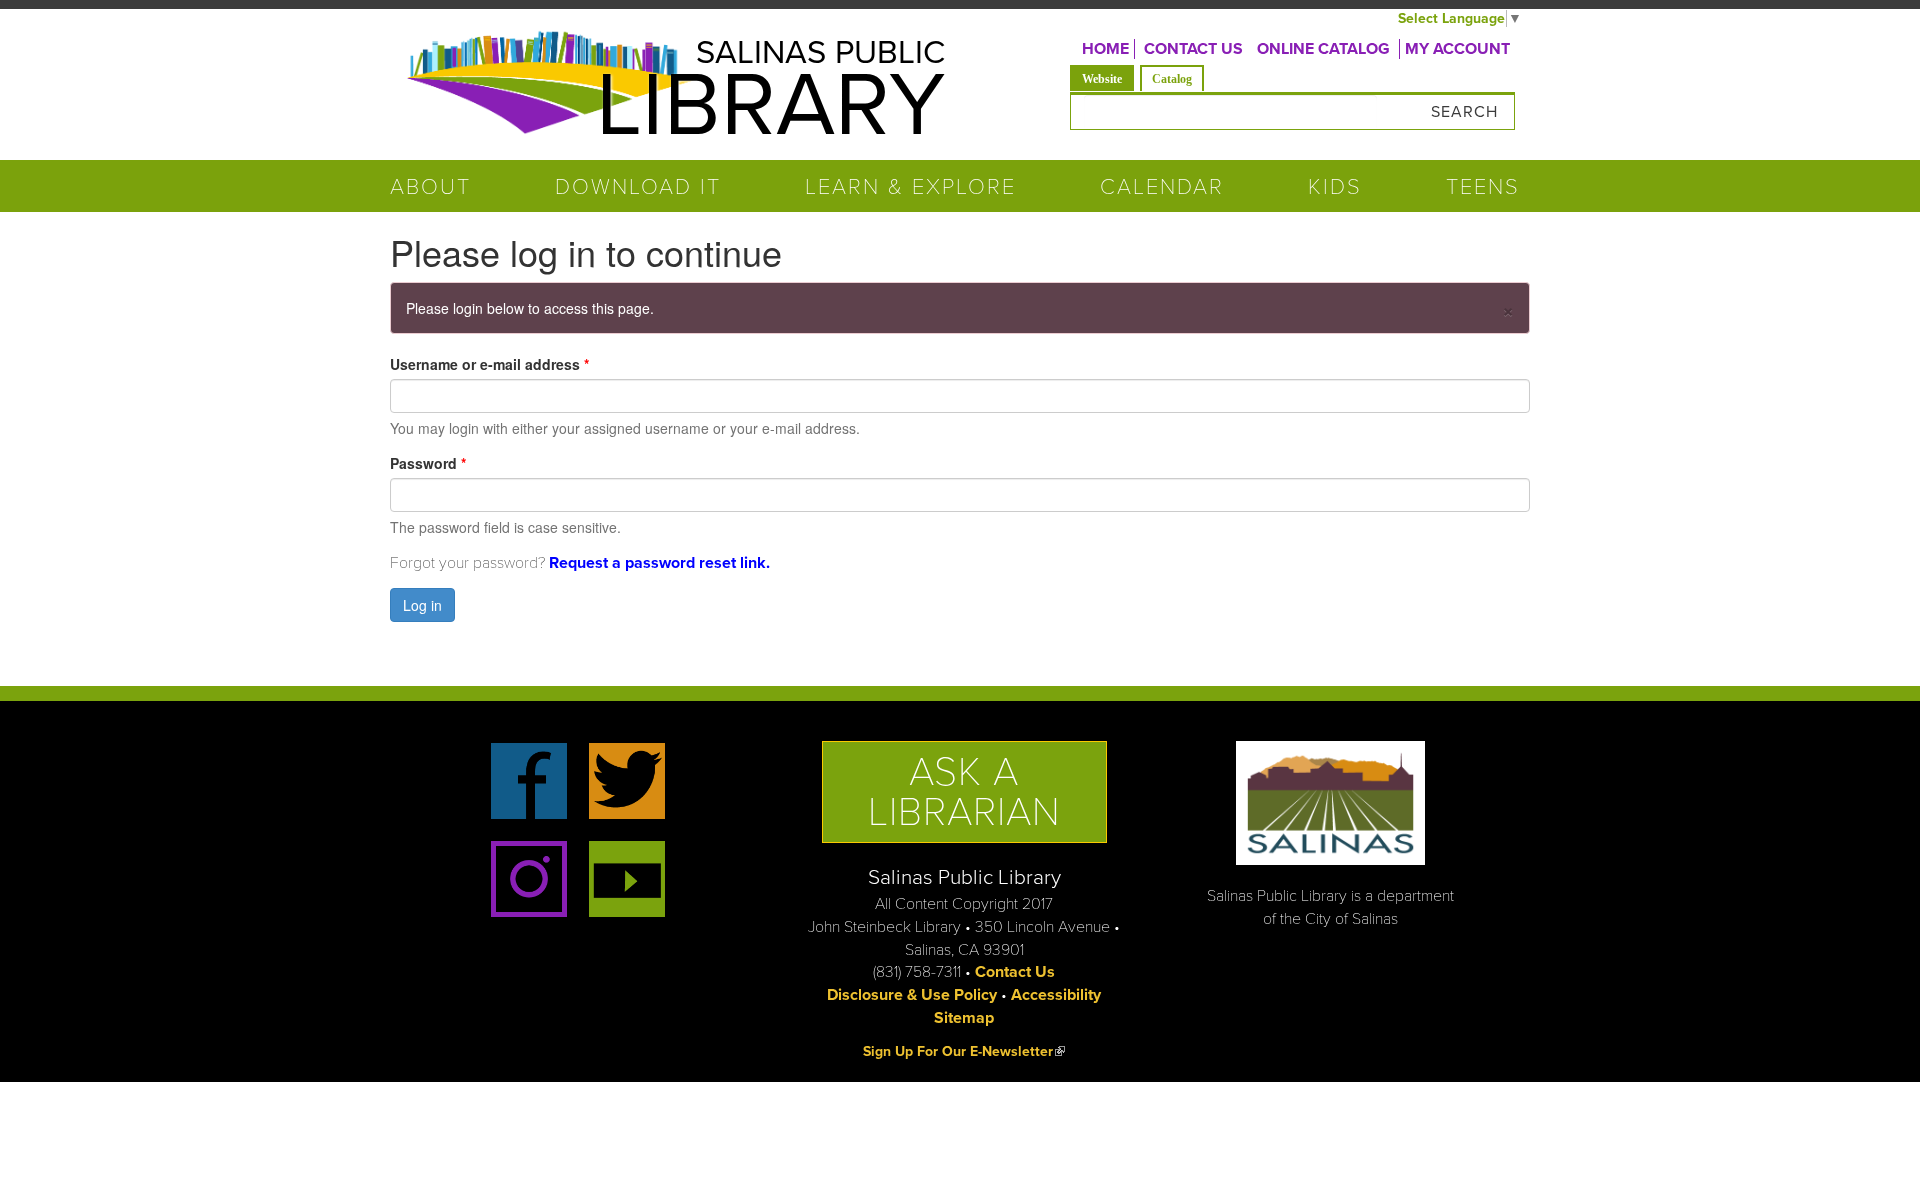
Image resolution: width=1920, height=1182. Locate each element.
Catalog (1172, 79)
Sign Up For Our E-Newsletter (964, 1051)
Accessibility (1056, 995)
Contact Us (1015, 972)
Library (770, 106)
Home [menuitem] (1105, 49)
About (430, 187)
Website (1108, 78)
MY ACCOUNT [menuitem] (1457, 49)
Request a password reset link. (659, 563)
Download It (638, 187)
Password (428, 463)
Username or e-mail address (489, 364)
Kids (1335, 187)
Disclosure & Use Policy (912, 995)
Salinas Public (820, 52)
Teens (1483, 187)
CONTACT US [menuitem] (1193, 49)
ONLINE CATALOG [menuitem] (1323, 49)
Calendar (1162, 187)
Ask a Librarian (964, 792)
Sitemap (964, 1018)
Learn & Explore (910, 187)
